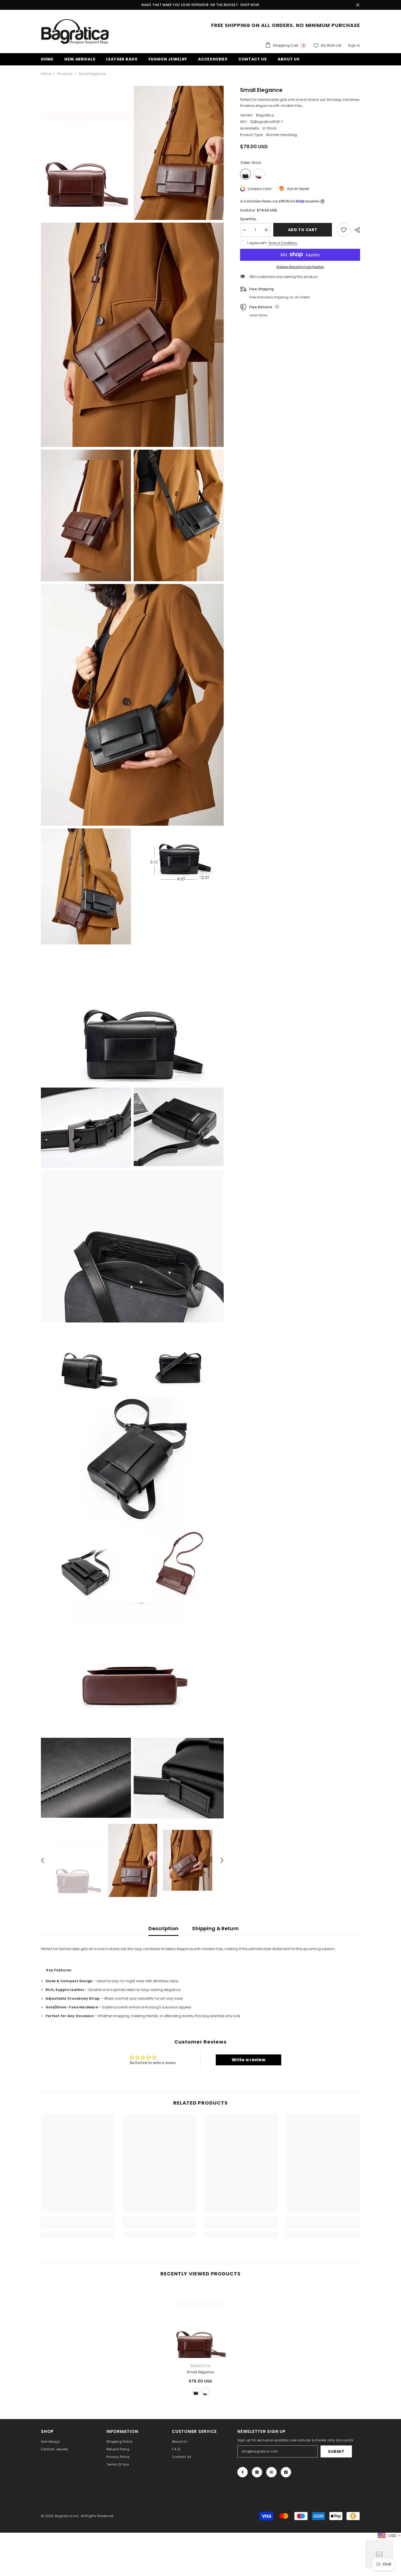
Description (163, 1928)
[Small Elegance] (200, 2322)
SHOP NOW (250, 5)
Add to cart (302, 230)
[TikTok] (286, 2472)
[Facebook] (243, 2472)
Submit (336, 2451)
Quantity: (248, 219)
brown (205, 2392)
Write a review (249, 2060)
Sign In (354, 45)
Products (65, 74)
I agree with (257, 243)
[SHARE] (355, 230)
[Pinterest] (271, 2472)
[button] (43, 1860)
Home (46, 74)
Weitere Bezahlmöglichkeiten (300, 267)
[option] (78, 1860)
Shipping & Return (215, 1928)
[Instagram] (257, 2472)
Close (358, 5)
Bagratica (265, 115)
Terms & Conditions (283, 243)
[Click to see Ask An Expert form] (379, 2554)
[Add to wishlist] (344, 230)
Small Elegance (200, 2372)
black (196, 2392)
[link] (78, 2226)
